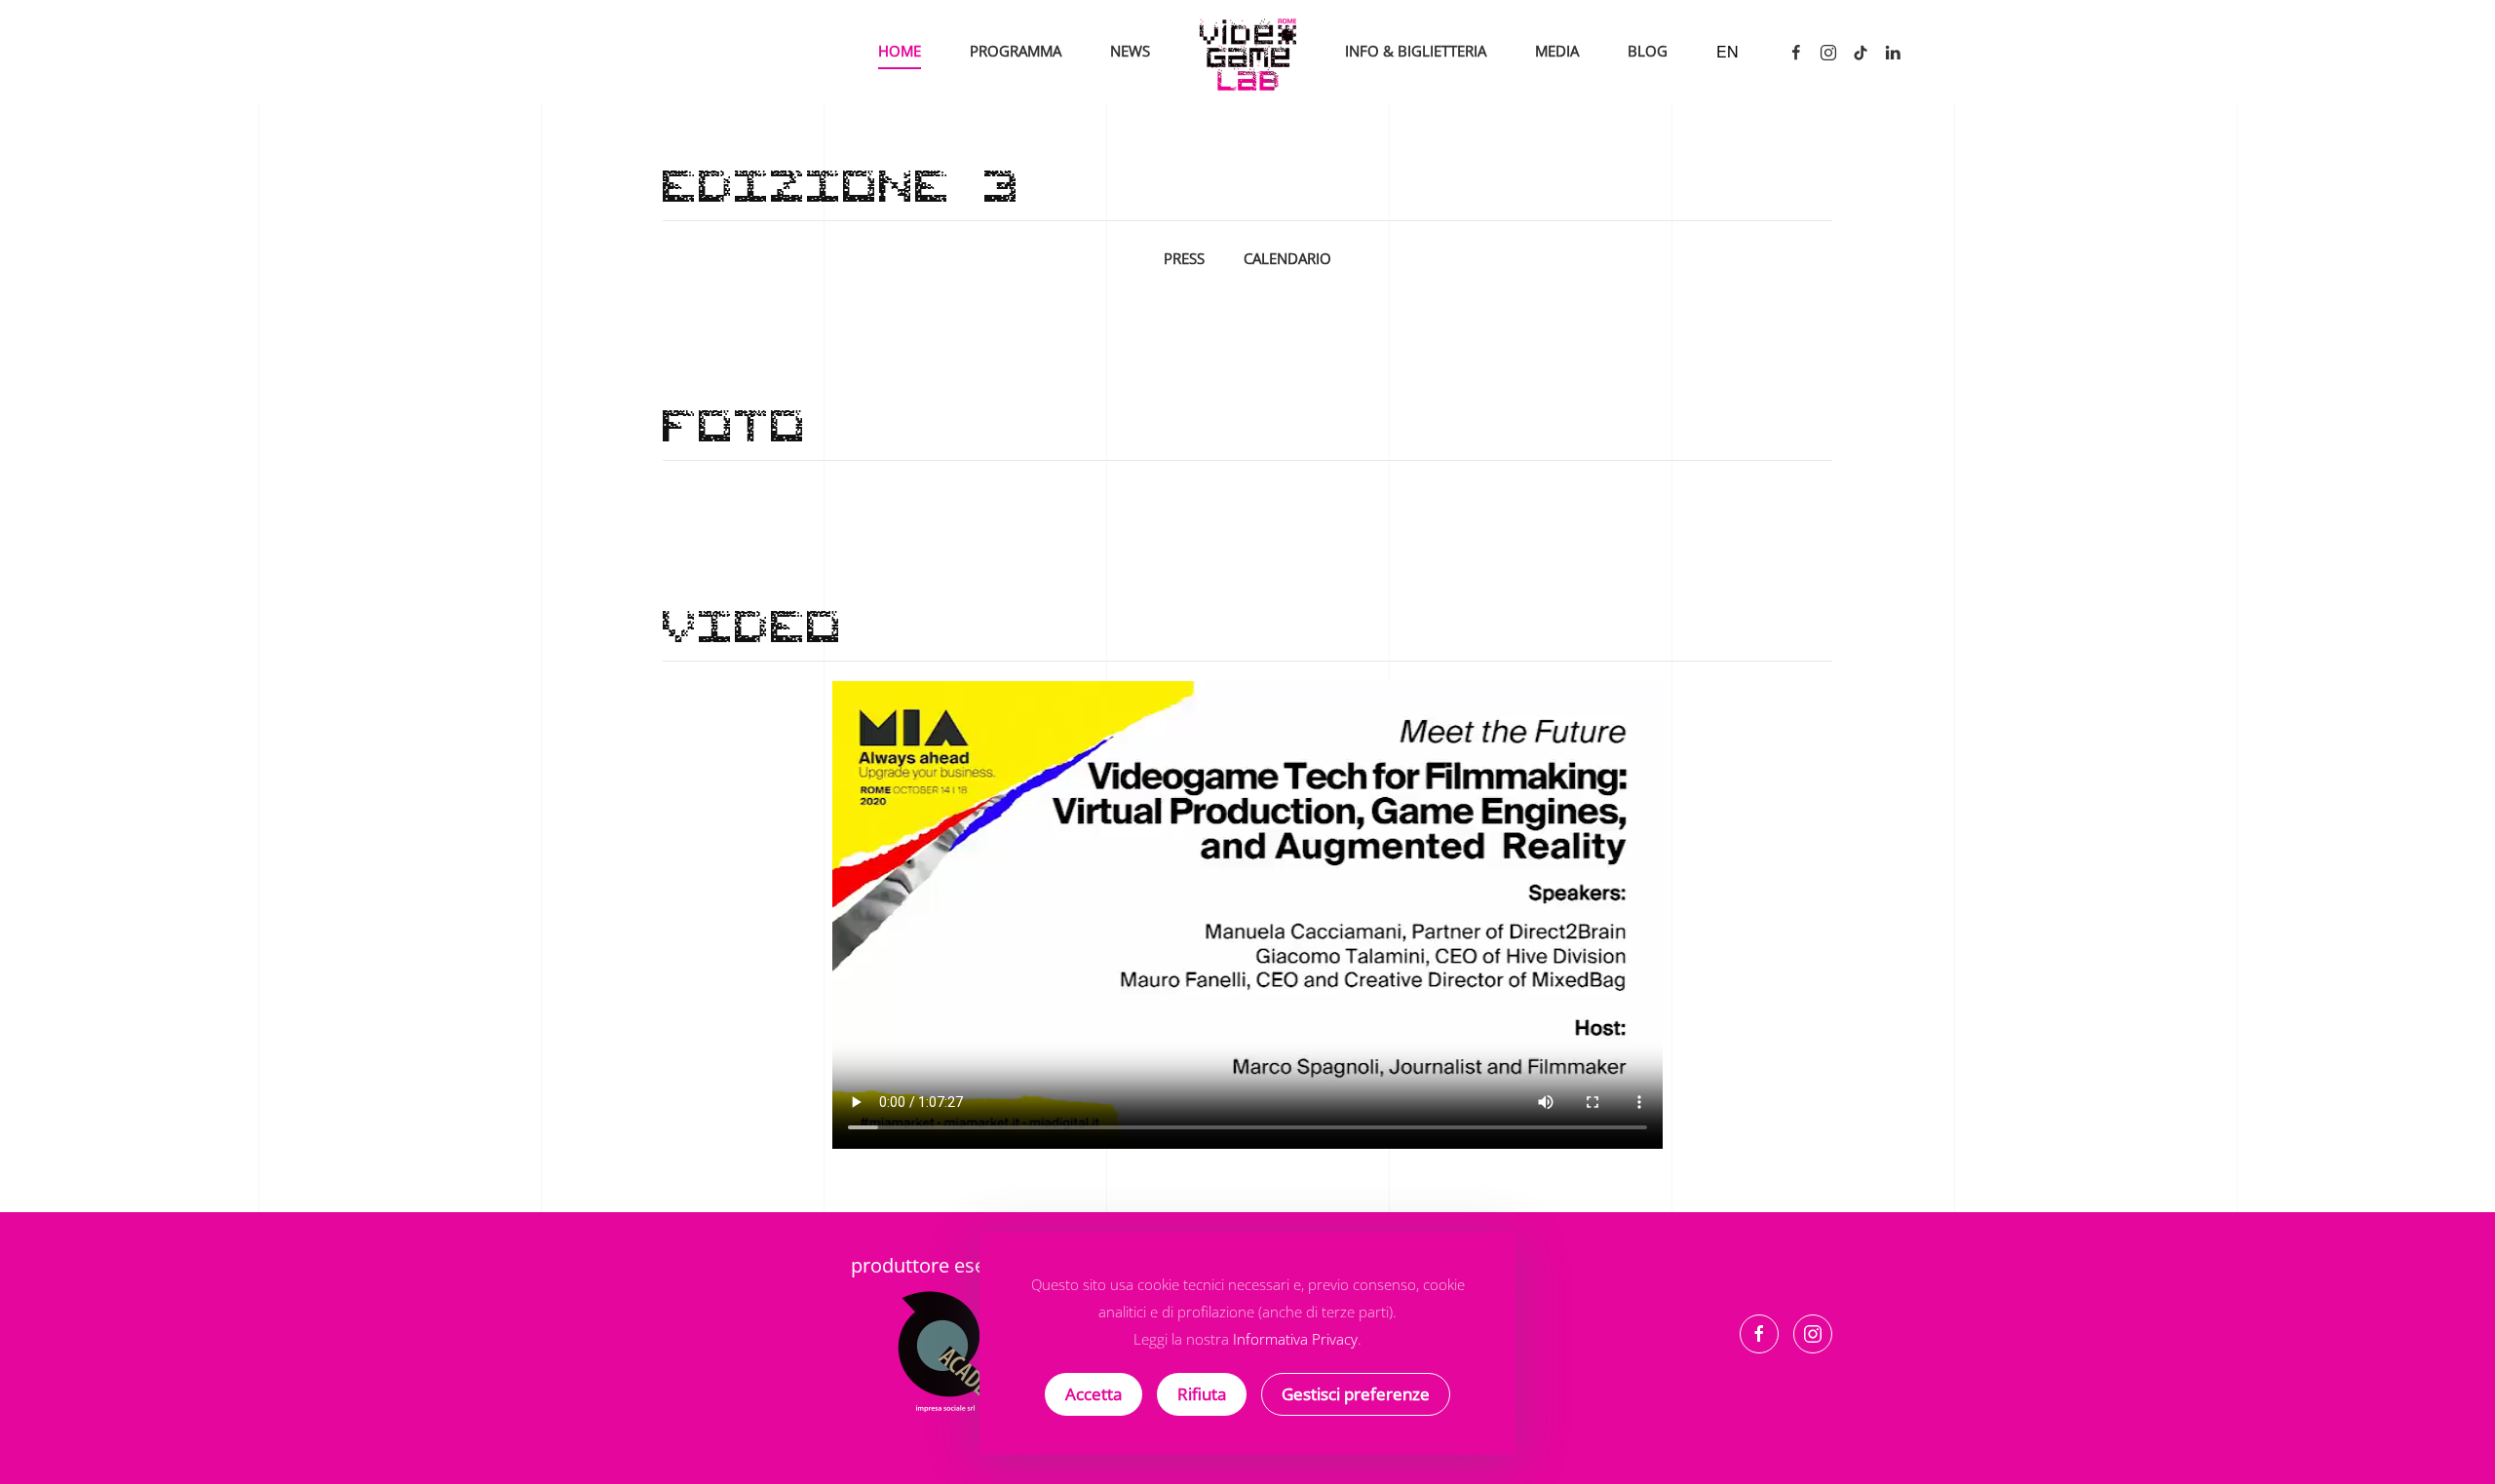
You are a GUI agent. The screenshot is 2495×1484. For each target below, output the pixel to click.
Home (900, 51)
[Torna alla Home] (1247, 52)
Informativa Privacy (1295, 1339)
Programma (1016, 51)
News (1130, 51)
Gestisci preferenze (1356, 1394)
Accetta (1094, 1394)
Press (1184, 258)
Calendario (1287, 258)
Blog (1648, 51)
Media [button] (1557, 51)
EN (1727, 51)
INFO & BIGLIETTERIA (1416, 51)
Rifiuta (1202, 1394)
